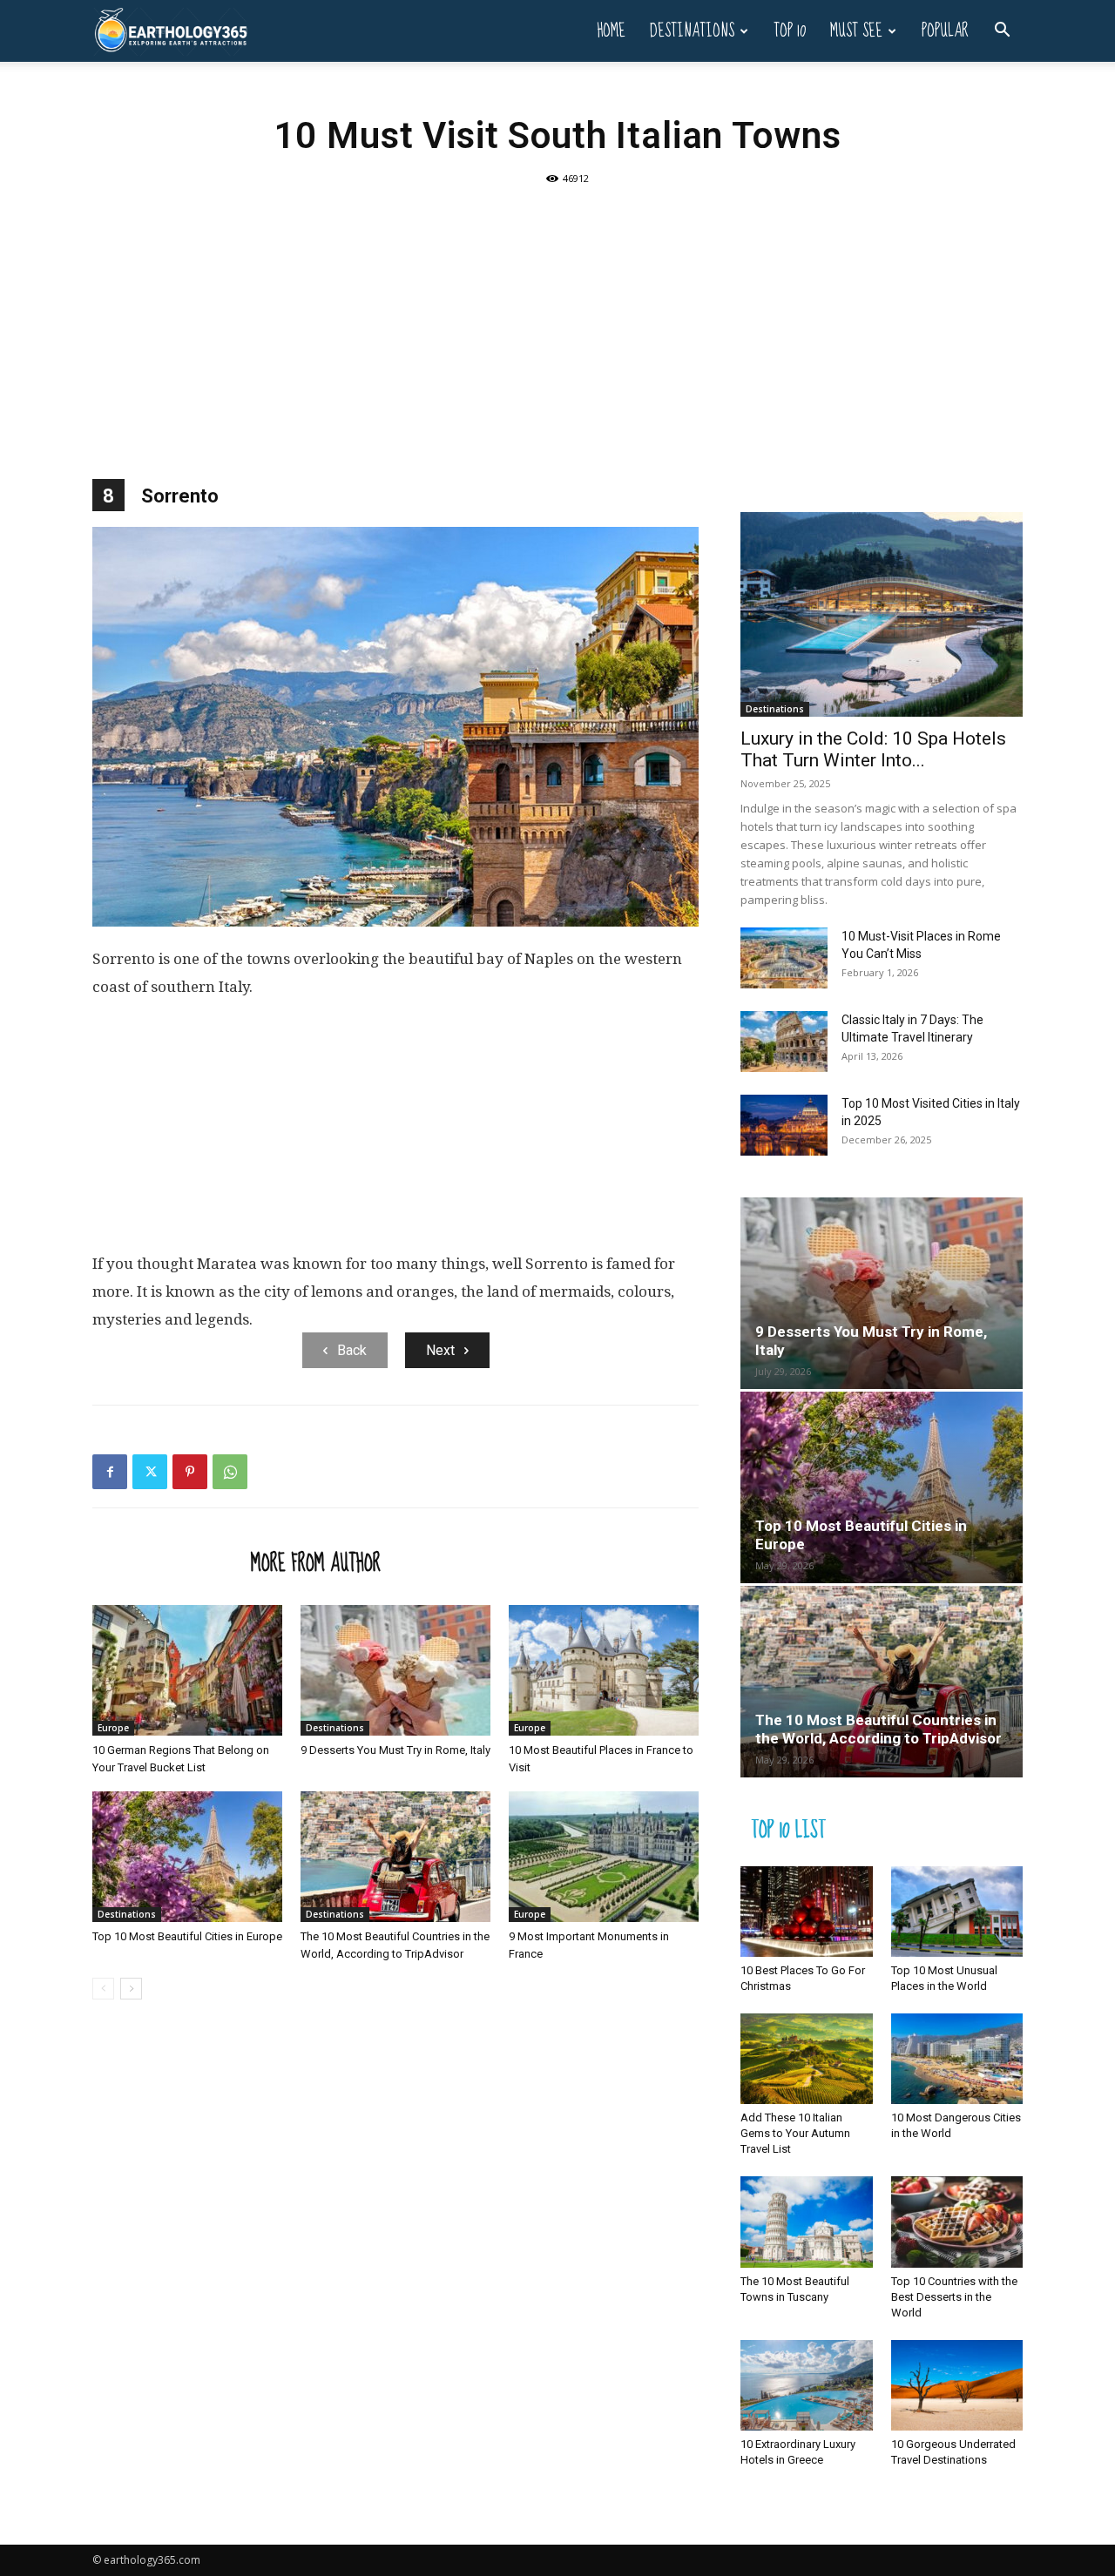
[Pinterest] (190, 1472)
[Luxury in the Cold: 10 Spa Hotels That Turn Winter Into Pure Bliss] (882, 614)
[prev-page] (103, 1989)
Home (611, 31)
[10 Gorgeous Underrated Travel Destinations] (957, 2385)
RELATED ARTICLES (166, 1562)
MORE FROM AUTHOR (316, 1562)
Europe (113, 1728)
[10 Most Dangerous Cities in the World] (957, 2059)
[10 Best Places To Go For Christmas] (807, 1912)
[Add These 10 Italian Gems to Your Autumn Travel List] (807, 2059)
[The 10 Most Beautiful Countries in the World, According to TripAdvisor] (395, 1857)
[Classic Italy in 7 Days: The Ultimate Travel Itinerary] (784, 1042)
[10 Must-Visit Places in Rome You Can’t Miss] (784, 958)
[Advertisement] (557, 322)
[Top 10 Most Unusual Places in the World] (957, 1912)
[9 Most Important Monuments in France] (604, 1857)
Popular (945, 31)
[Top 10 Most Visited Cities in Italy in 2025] (784, 1125)
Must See (856, 31)
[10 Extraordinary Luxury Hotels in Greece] (807, 2385)
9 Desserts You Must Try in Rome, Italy (395, 1750)
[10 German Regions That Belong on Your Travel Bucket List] (187, 1670)
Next (440, 1350)
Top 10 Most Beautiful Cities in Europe (187, 1936)
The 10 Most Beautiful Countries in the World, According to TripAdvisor (878, 1729)
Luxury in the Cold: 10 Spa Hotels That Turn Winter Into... (873, 749)
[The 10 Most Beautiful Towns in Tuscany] (807, 2222)
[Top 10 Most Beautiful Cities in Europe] (187, 1857)
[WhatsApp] (230, 1472)
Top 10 (790, 31)
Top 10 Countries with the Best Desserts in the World (954, 2297)
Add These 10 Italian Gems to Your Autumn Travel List (795, 2133)
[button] (1002, 32)
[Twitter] (150, 1472)
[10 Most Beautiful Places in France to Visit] (604, 1670)
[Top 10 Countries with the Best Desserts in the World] (957, 2222)
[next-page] (131, 1989)
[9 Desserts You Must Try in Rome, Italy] (395, 1670)
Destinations (692, 31)
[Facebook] (110, 1472)
